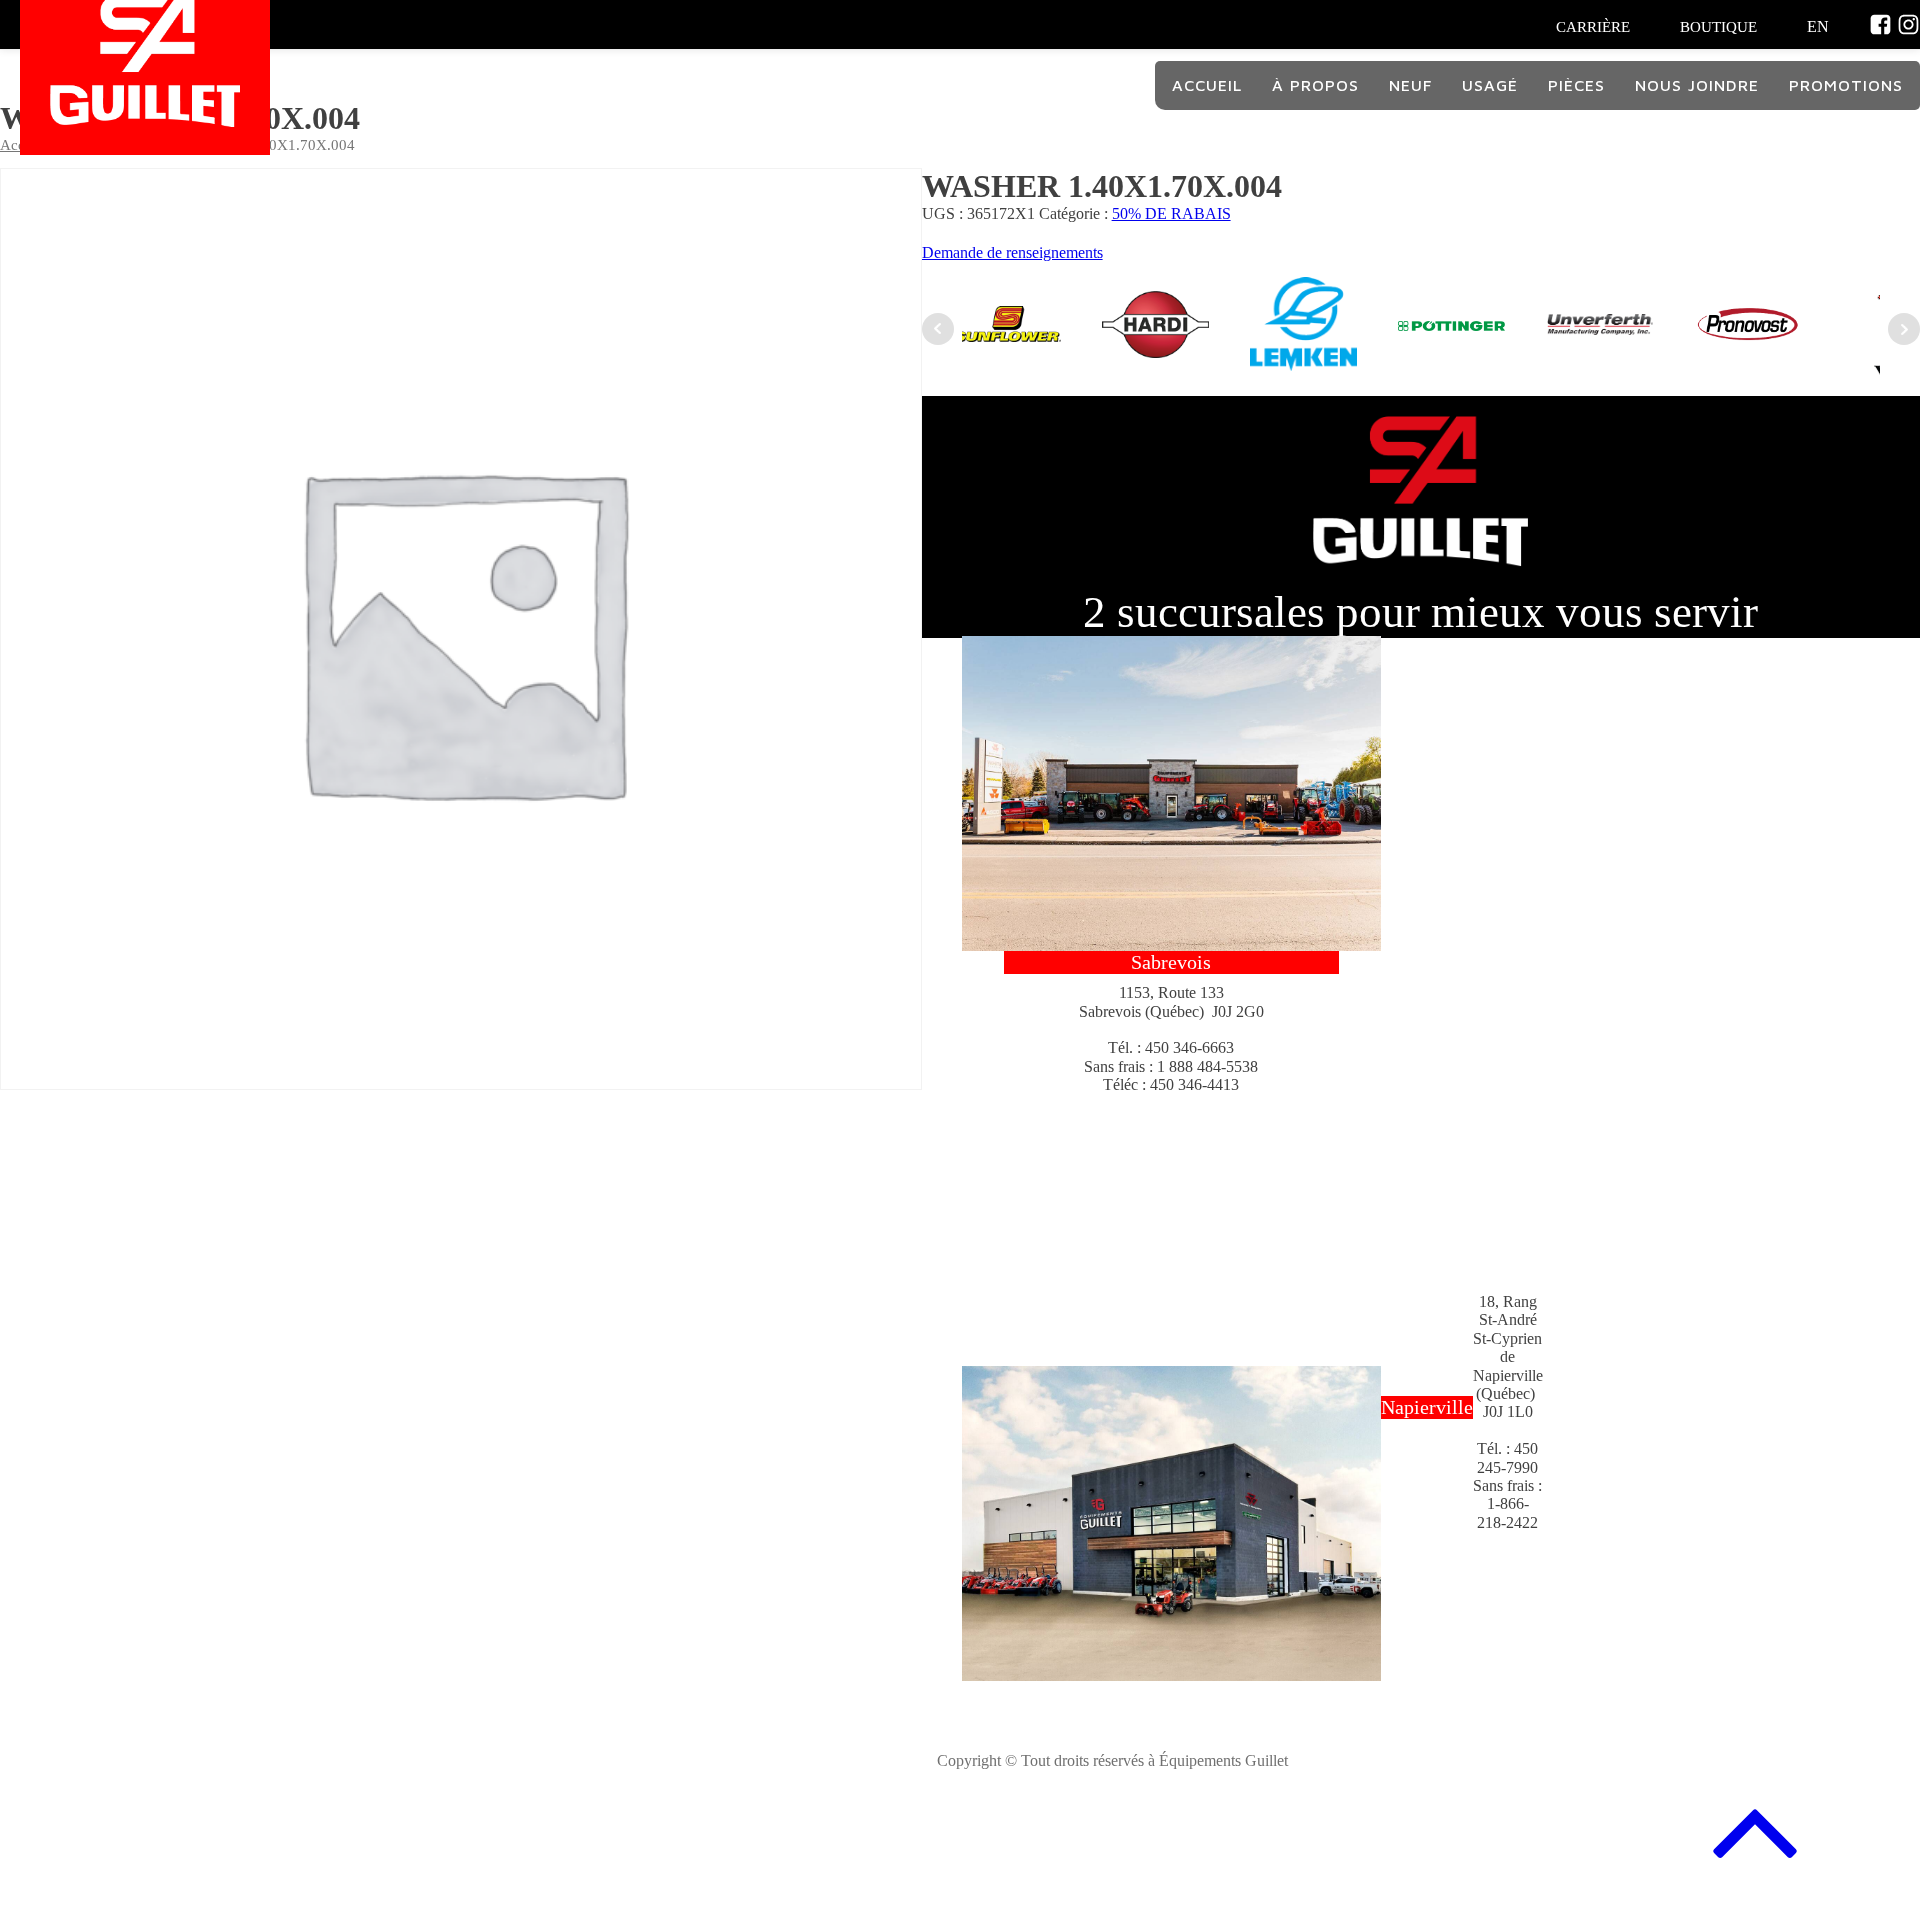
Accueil (1207, 85)
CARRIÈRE (1593, 27)
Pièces (1576, 85)
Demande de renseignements (1012, 252)
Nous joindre (1697, 85)
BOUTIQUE (1718, 27)
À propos (1315, 85)
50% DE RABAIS (1171, 213)
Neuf (1410, 85)
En (1818, 26)
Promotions (1846, 85)
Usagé (1490, 85)
